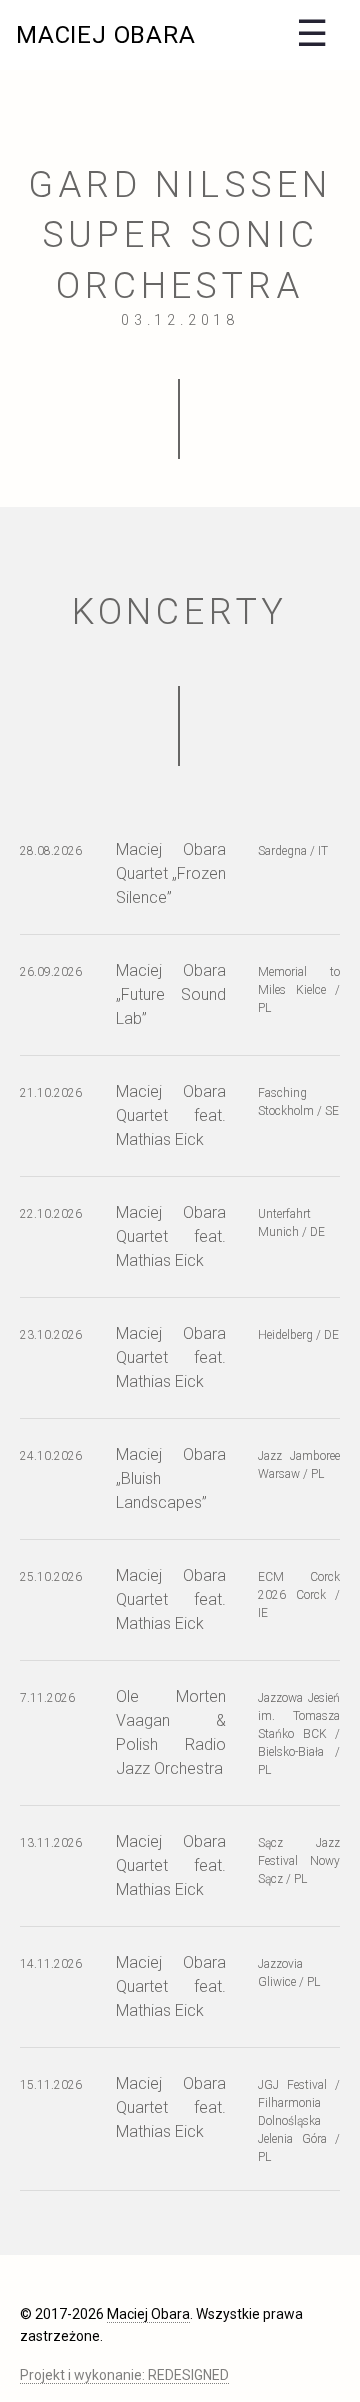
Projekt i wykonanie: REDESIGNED (124, 2375)
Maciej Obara (106, 35)
